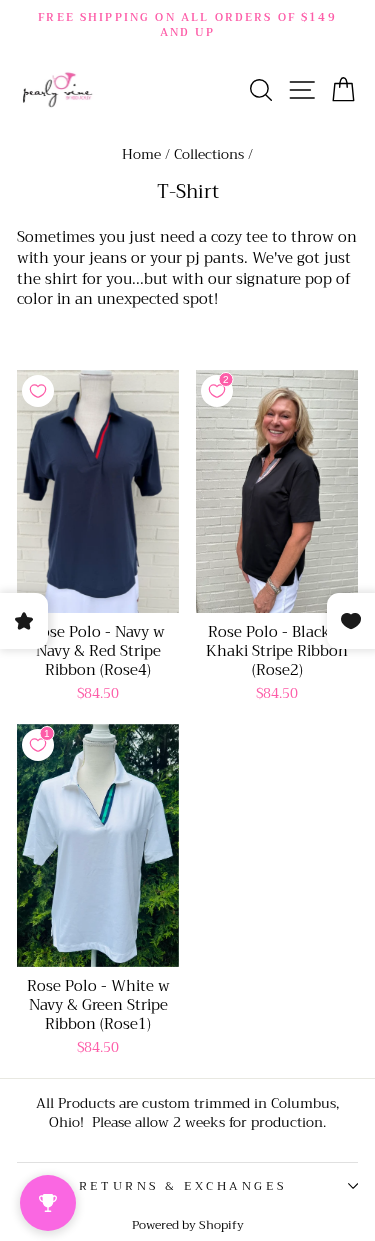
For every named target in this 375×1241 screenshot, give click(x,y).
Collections (209, 154)
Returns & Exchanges (182, 1186)
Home (141, 154)
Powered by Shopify (188, 1225)
